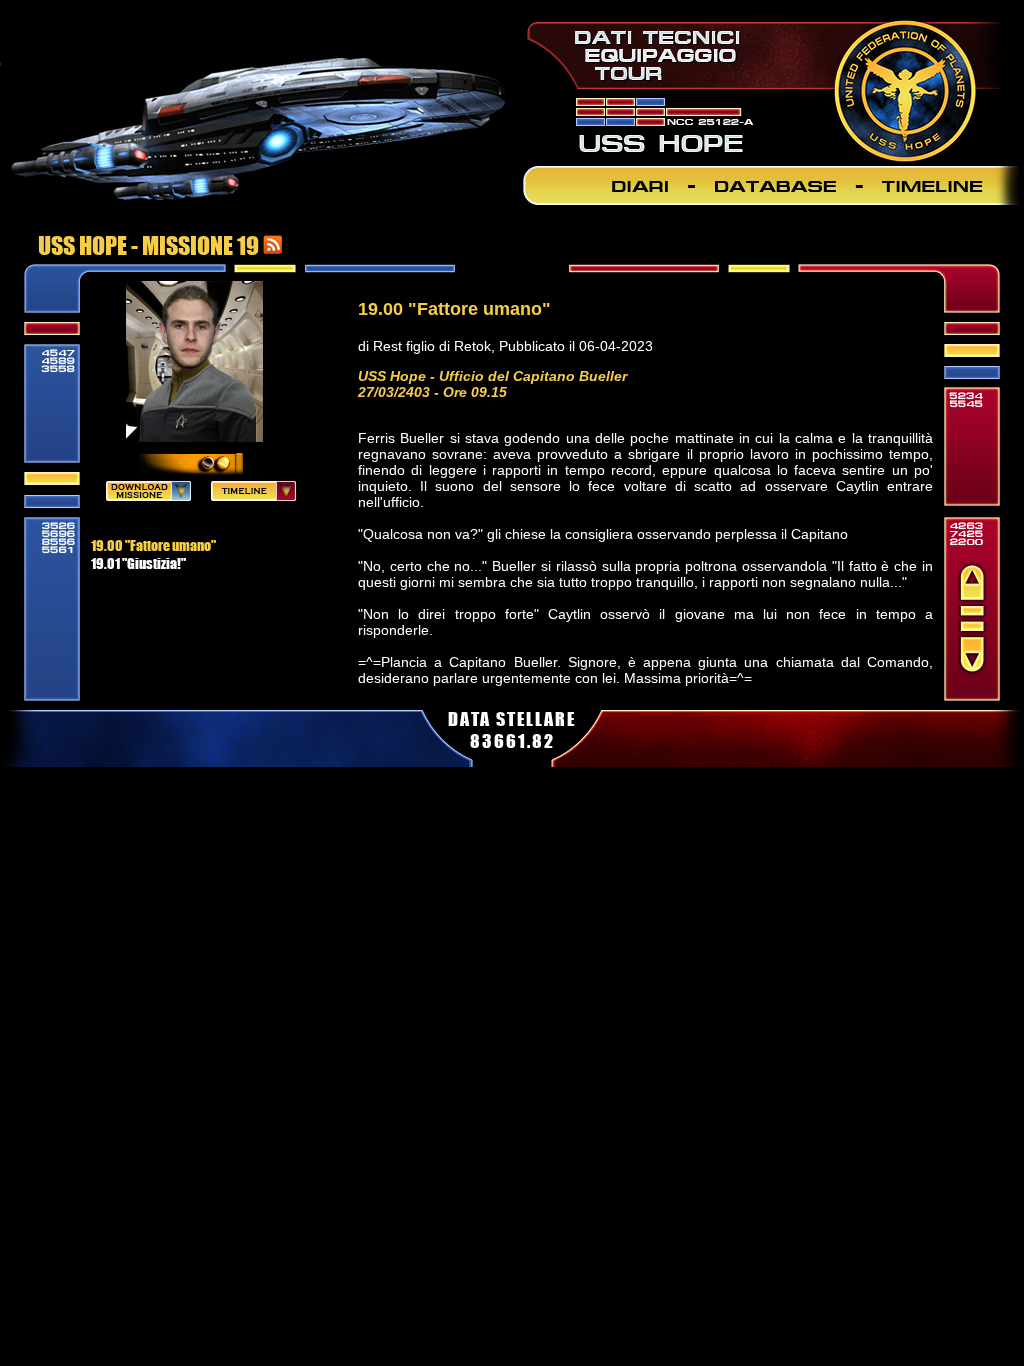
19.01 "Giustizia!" (138, 563)
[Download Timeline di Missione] (253, 495)
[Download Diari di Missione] (148, 495)
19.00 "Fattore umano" (153, 545)
